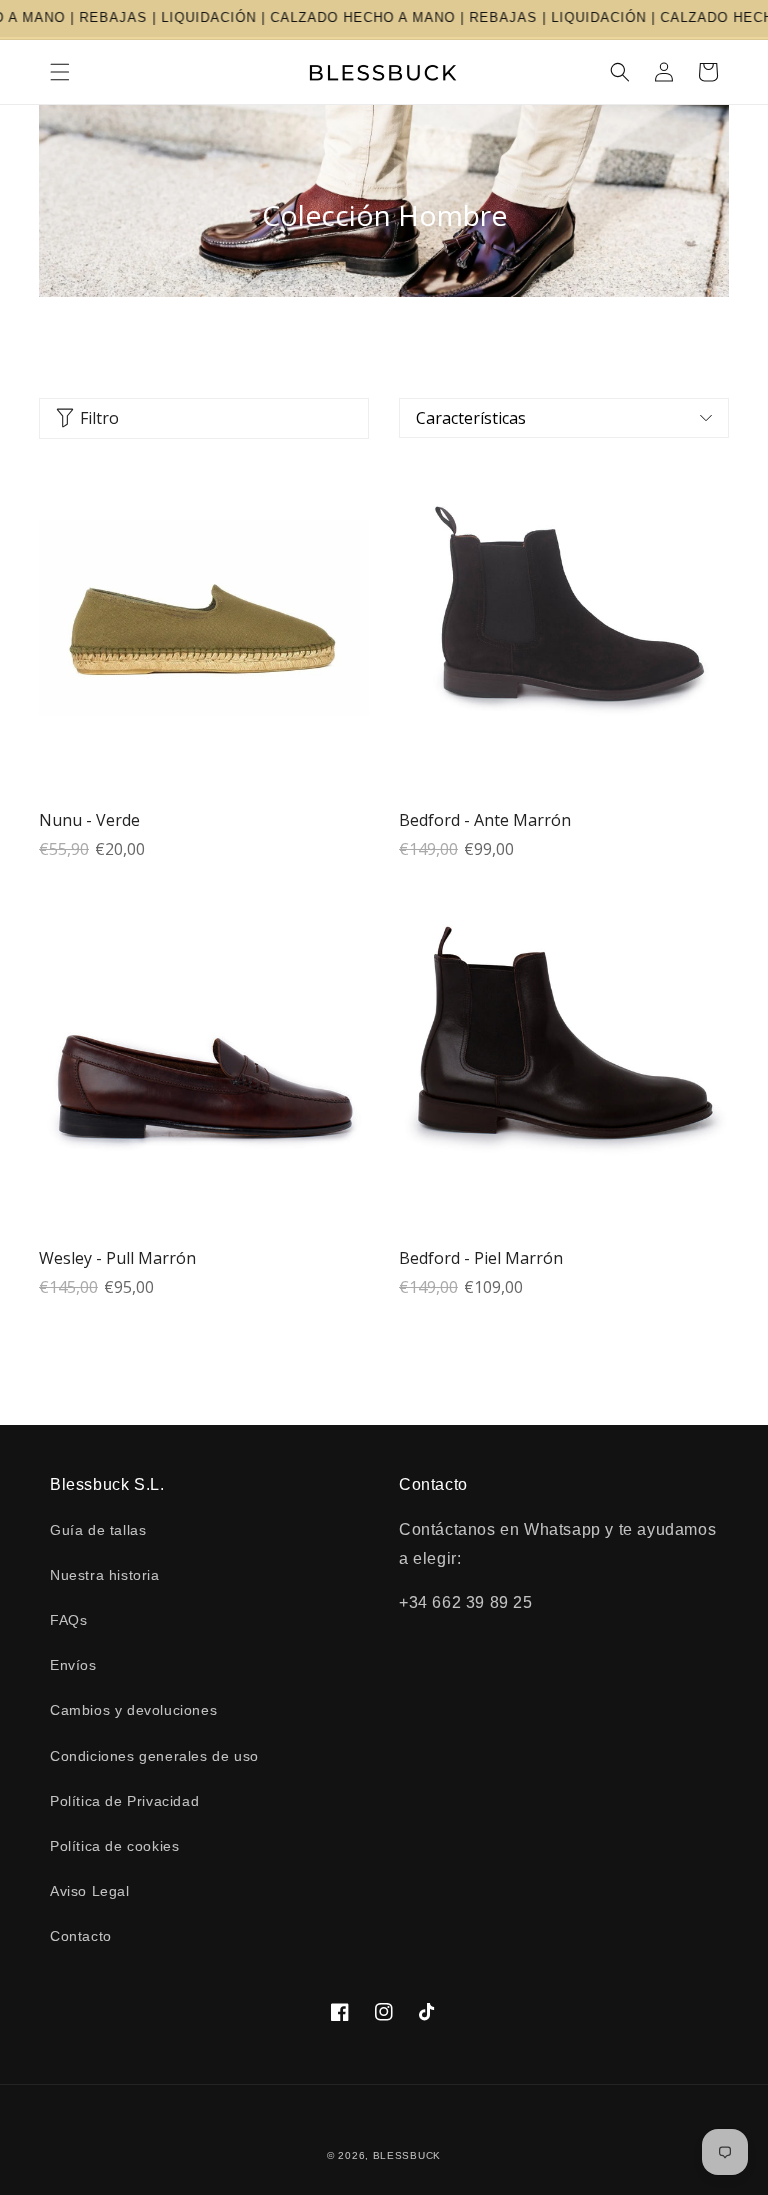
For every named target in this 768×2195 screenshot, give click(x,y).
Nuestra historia (105, 1575)
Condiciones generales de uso (154, 1756)
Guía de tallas (98, 1530)
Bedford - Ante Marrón (485, 820)
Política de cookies (114, 1846)
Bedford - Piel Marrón (481, 1258)
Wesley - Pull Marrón (117, 1258)
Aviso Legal (90, 1891)
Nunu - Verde (89, 820)
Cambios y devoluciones (133, 1710)
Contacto (81, 1936)
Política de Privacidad (124, 1801)
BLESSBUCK (407, 2155)
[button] (60, 72)
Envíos (73, 1665)
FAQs (68, 1620)
